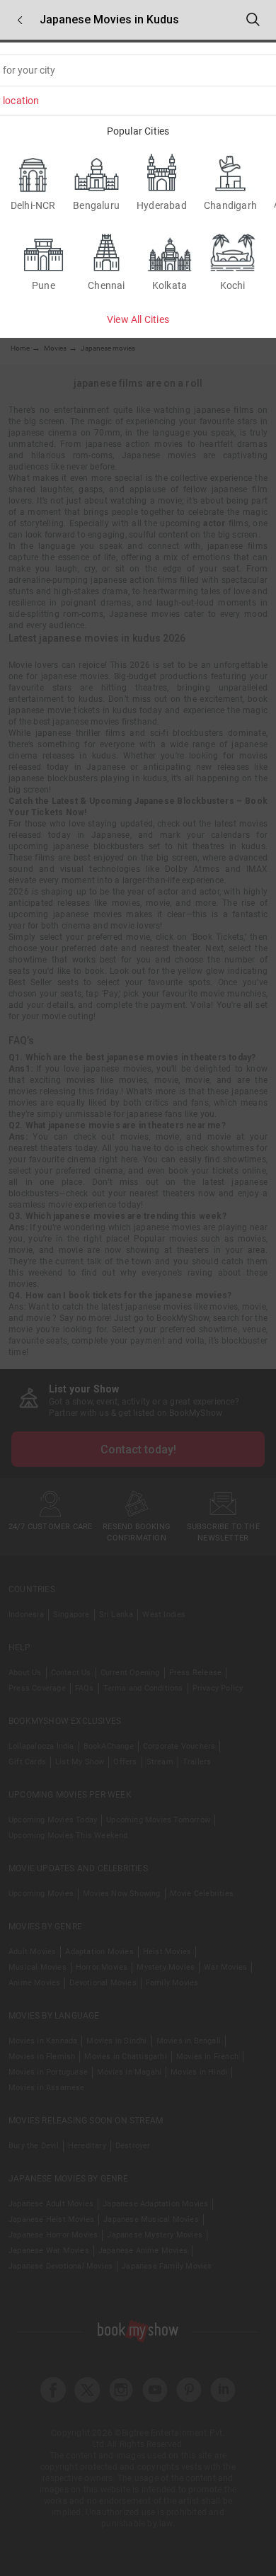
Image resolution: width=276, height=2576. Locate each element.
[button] (20, 20)
